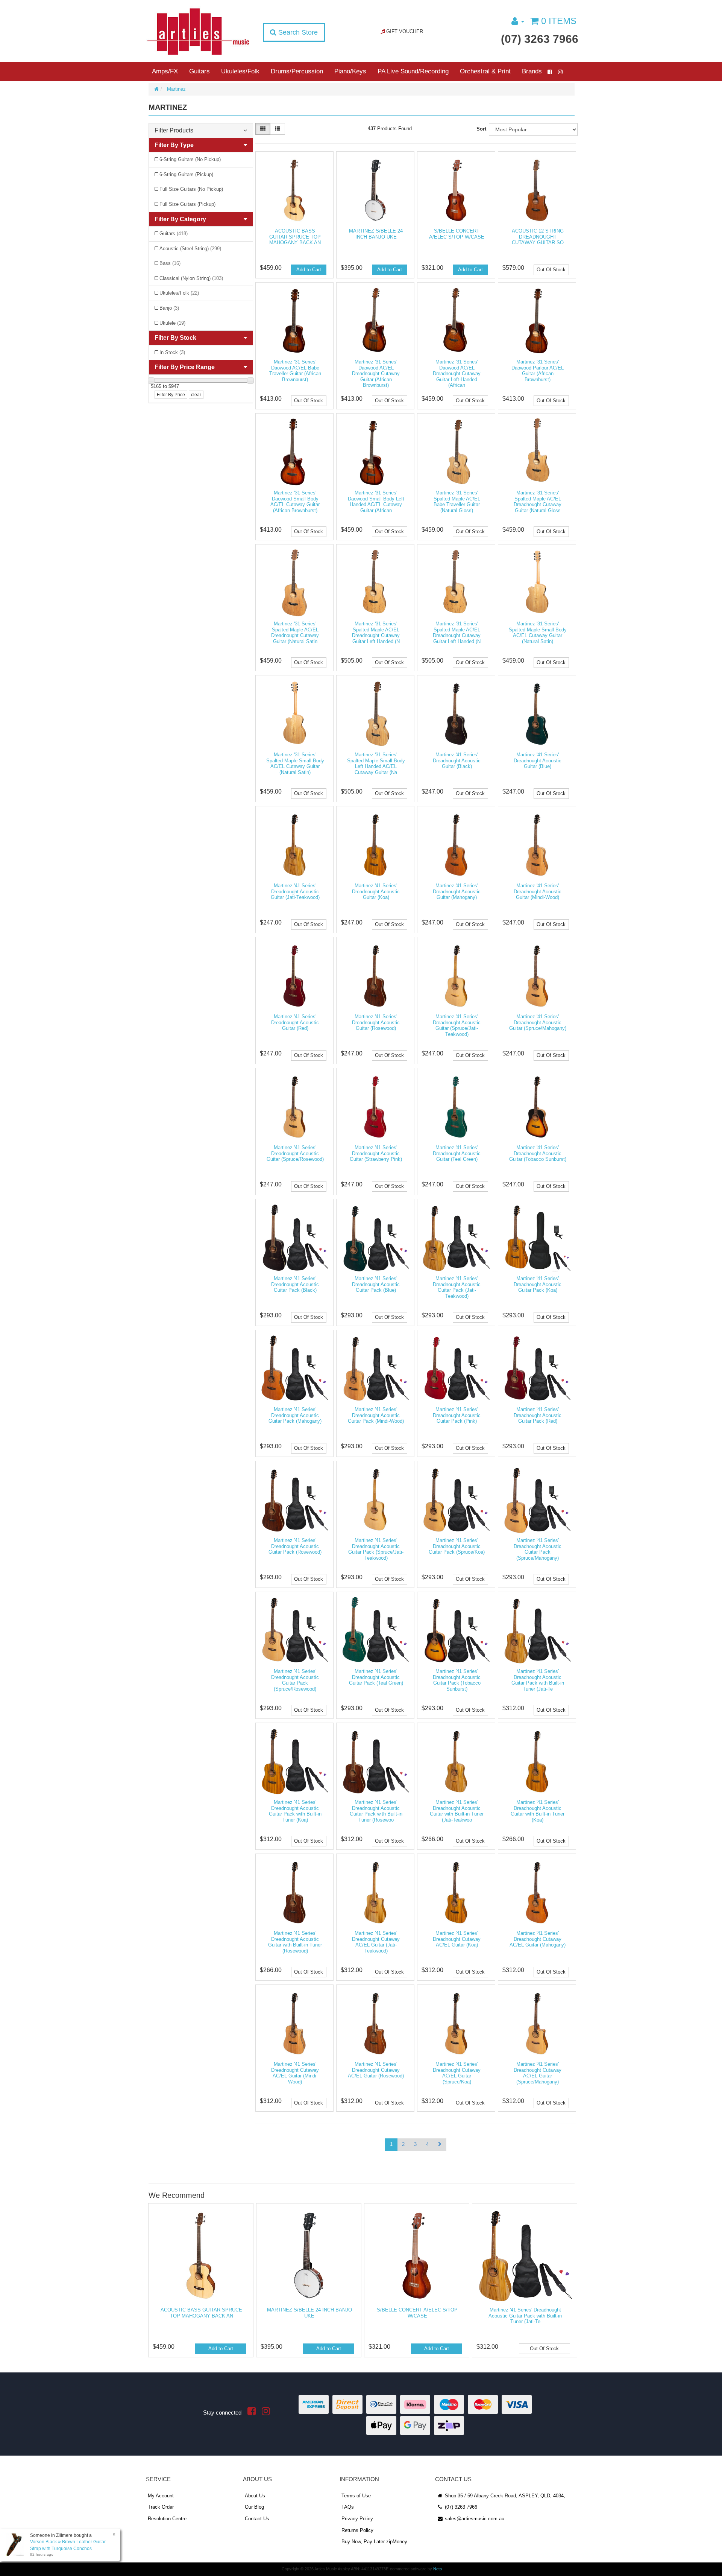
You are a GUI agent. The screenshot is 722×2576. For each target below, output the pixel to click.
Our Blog (254, 2507)
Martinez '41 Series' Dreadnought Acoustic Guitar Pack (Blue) (376, 1284)
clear (196, 395)
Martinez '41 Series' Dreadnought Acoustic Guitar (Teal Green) (457, 1153)
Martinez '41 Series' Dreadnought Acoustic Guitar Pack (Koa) (538, 1284)
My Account (161, 2496)
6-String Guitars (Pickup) (186, 174)
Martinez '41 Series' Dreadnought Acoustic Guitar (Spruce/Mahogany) (538, 1022)
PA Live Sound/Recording (413, 71)
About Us (255, 2496)
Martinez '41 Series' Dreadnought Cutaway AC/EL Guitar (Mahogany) (538, 1939)
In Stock (172, 352)
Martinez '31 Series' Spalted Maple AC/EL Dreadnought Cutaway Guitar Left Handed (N (376, 633)
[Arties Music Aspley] (198, 31)
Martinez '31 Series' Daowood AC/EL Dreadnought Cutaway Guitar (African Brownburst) (376, 373)
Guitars (199, 71)
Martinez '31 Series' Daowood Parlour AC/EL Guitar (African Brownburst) (538, 371)
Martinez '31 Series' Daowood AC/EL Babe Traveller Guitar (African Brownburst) (295, 371)
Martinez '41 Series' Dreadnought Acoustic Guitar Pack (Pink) (457, 1415)
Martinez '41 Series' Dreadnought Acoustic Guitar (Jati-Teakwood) (295, 891)
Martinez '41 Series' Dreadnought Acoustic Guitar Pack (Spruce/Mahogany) (538, 1549)
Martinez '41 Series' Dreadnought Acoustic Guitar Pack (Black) (295, 1284)
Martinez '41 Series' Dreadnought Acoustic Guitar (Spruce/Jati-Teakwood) (457, 1025)
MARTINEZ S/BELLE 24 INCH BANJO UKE (376, 234)
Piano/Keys (350, 71)
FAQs (348, 2507)
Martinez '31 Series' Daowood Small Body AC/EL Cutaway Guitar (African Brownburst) (295, 502)
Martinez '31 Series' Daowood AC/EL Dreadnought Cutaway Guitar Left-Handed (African (457, 373)
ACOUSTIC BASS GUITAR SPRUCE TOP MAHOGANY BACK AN (295, 237)
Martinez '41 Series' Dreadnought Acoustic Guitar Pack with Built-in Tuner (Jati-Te (538, 1680)
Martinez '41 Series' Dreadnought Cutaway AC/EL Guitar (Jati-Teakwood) (376, 1942)
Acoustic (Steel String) (190, 249)
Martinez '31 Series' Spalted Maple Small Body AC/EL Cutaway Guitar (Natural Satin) (538, 633)
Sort (481, 129)
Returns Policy (357, 2530)
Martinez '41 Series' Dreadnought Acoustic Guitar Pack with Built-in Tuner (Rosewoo (376, 1811)
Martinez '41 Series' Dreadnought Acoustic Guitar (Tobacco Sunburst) (538, 1153)
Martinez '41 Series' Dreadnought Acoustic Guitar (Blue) (538, 760)
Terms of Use (356, 2496)
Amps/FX (165, 71)
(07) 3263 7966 (540, 39)
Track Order (161, 2507)
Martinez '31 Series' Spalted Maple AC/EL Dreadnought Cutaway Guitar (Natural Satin (295, 633)
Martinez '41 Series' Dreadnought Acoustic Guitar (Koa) (376, 891)
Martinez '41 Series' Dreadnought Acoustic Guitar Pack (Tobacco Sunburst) (457, 1680)
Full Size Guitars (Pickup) (187, 204)
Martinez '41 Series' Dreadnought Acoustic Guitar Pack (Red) (538, 1415)
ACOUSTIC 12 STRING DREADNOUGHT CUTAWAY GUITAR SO (538, 237)
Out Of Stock (551, 270)
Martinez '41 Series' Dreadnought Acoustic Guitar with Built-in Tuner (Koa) (538, 1811)
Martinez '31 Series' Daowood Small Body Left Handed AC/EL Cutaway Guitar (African (376, 502)
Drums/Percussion (297, 71)
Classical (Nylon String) (191, 278)
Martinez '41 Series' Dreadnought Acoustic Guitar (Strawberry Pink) (376, 1153)
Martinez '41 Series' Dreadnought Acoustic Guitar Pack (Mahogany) (295, 1415)
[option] (200, 2282)
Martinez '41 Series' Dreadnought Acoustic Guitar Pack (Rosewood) (295, 1546)
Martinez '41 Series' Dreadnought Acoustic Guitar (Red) (295, 1022)
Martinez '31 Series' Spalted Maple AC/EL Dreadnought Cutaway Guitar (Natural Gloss (538, 502)
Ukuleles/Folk (240, 71)
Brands (532, 71)
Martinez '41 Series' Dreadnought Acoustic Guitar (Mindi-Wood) (538, 891)
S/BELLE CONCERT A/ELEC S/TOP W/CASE (457, 234)
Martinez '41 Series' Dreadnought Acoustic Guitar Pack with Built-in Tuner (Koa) (295, 1811)
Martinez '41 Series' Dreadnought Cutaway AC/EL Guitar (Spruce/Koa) (457, 2073)
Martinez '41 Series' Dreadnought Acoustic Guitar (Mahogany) (457, 891)
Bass (170, 263)
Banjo (169, 308)
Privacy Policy (357, 2519)
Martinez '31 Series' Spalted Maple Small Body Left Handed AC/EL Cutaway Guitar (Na (376, 763)
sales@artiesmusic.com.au (474, 2519)
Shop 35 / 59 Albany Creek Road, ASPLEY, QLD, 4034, (504, 2496)
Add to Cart (309, 270)
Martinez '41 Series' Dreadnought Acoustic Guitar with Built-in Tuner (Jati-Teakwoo (457, 1811)
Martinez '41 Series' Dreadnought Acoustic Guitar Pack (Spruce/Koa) (457, 1546)
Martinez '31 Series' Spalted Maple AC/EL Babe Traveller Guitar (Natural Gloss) (457, 502)
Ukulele (172, 323)
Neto (438, 2569)
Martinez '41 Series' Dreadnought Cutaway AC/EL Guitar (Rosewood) (376, 2070)
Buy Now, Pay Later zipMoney (374, 2542)
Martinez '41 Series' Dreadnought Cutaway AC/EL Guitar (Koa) (457, 1939)
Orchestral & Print (485, 71)
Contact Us (257, 2519)
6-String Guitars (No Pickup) (190, 159)
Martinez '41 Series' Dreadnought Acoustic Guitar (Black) (457, 760)
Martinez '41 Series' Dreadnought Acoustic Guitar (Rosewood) (376, 1022)
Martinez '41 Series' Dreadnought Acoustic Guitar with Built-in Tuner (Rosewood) (295, 1942)
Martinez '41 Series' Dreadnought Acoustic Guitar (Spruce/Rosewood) (295, 1153)
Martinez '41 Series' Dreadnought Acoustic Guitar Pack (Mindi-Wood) (376, 1415)
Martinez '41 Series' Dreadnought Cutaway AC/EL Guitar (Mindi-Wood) (295, 2073)
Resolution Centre (167, 2519)
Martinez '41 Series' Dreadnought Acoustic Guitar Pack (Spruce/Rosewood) (295, 1680)
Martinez (176, 89)
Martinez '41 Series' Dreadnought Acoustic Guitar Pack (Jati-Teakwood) (457, 1287)
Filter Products (174, 130)
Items (559, 21)
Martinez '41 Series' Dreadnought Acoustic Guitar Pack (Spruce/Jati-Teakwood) (376, 1549)
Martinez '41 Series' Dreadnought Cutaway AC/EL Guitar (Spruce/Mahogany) (538, 2073)
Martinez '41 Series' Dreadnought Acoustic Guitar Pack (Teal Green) (376, 1677)
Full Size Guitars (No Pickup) (191, 189)
